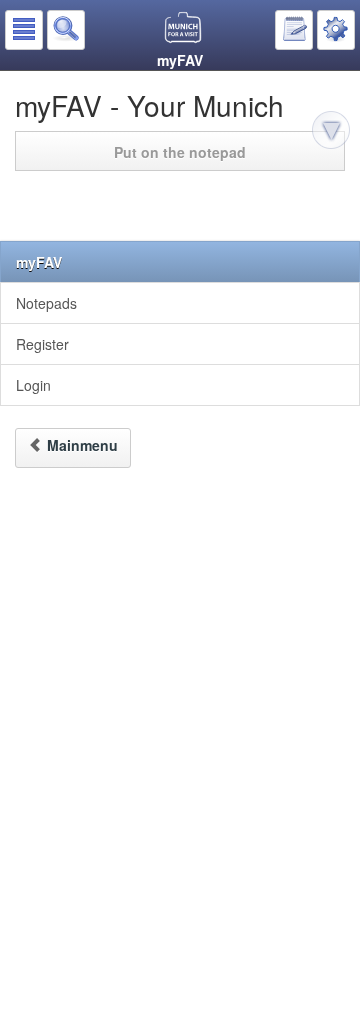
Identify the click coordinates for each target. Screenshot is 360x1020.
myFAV (39, 262)
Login (33, 385)
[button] (24, 30)
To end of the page (334, 133)
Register (42, 344)
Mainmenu (82, 445)
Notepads (46, 303)
